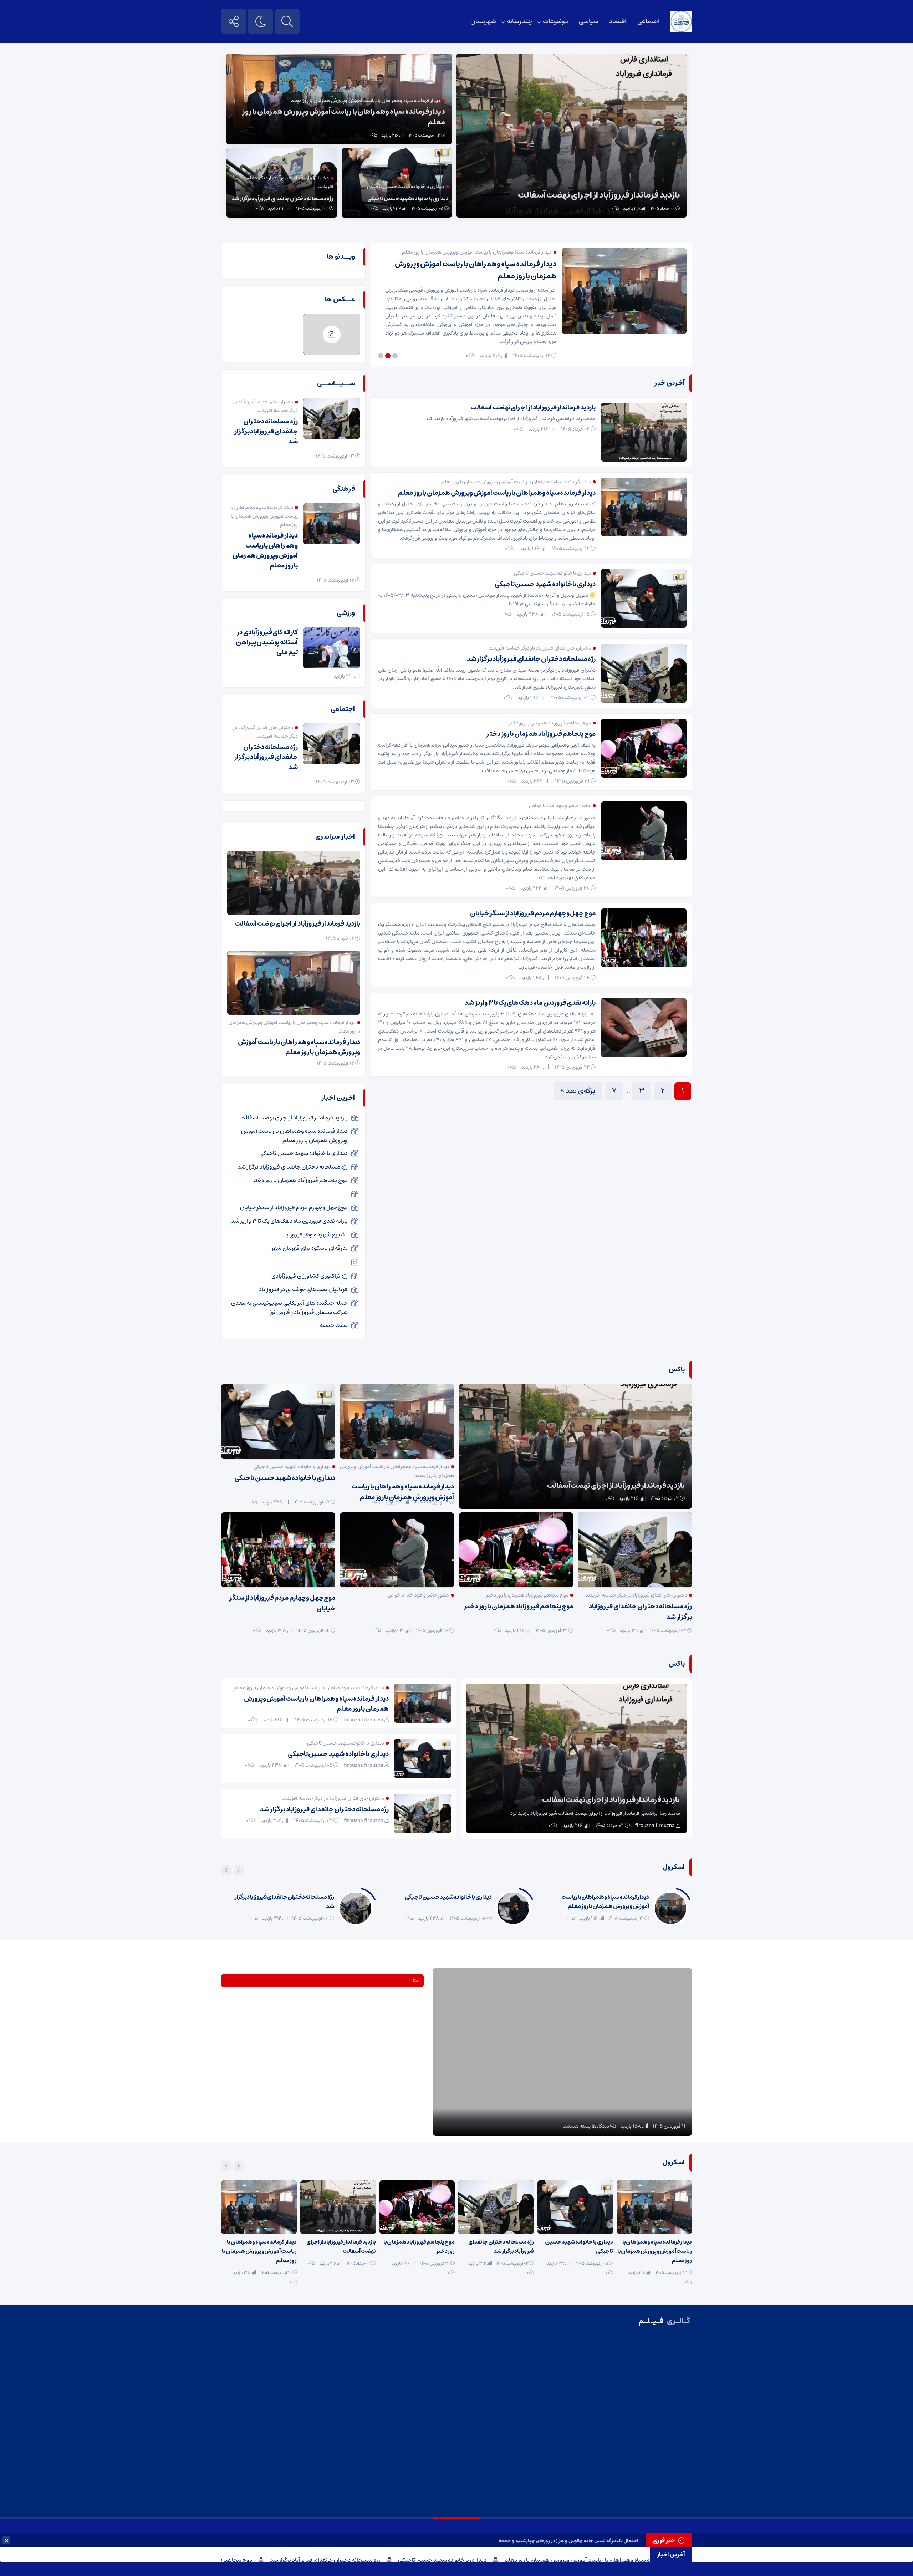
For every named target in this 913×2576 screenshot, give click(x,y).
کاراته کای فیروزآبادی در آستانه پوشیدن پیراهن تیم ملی (267, 642)
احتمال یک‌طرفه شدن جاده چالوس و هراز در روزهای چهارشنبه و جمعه (568, 2541)
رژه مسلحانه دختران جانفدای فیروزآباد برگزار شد (430, 2560)
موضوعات (555, 21)
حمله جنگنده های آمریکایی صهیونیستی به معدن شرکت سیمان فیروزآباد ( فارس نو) (289, 1308)
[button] (396, 356)
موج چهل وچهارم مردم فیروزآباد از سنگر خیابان (533, 913)
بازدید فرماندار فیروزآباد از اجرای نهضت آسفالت (599, 195)
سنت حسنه (334, 1325)
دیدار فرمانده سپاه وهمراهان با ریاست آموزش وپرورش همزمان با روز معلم (344, 117)
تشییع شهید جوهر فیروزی (317, 1234)
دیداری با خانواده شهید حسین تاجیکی (547, 2560)
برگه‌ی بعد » (578, 1091)
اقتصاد (618, 21)
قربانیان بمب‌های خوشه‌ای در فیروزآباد (303, 1289)
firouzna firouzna (655, 1826)
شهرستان (483, 21)
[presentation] (239, 1870)
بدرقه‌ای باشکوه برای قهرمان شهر (310, 1248)
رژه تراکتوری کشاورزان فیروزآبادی (310, 1276)
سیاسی (589, 21)
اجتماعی (649, 21)
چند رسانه (519, 21)
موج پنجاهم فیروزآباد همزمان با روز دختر (310, 2560)
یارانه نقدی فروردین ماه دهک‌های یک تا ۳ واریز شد (530, 1003)
